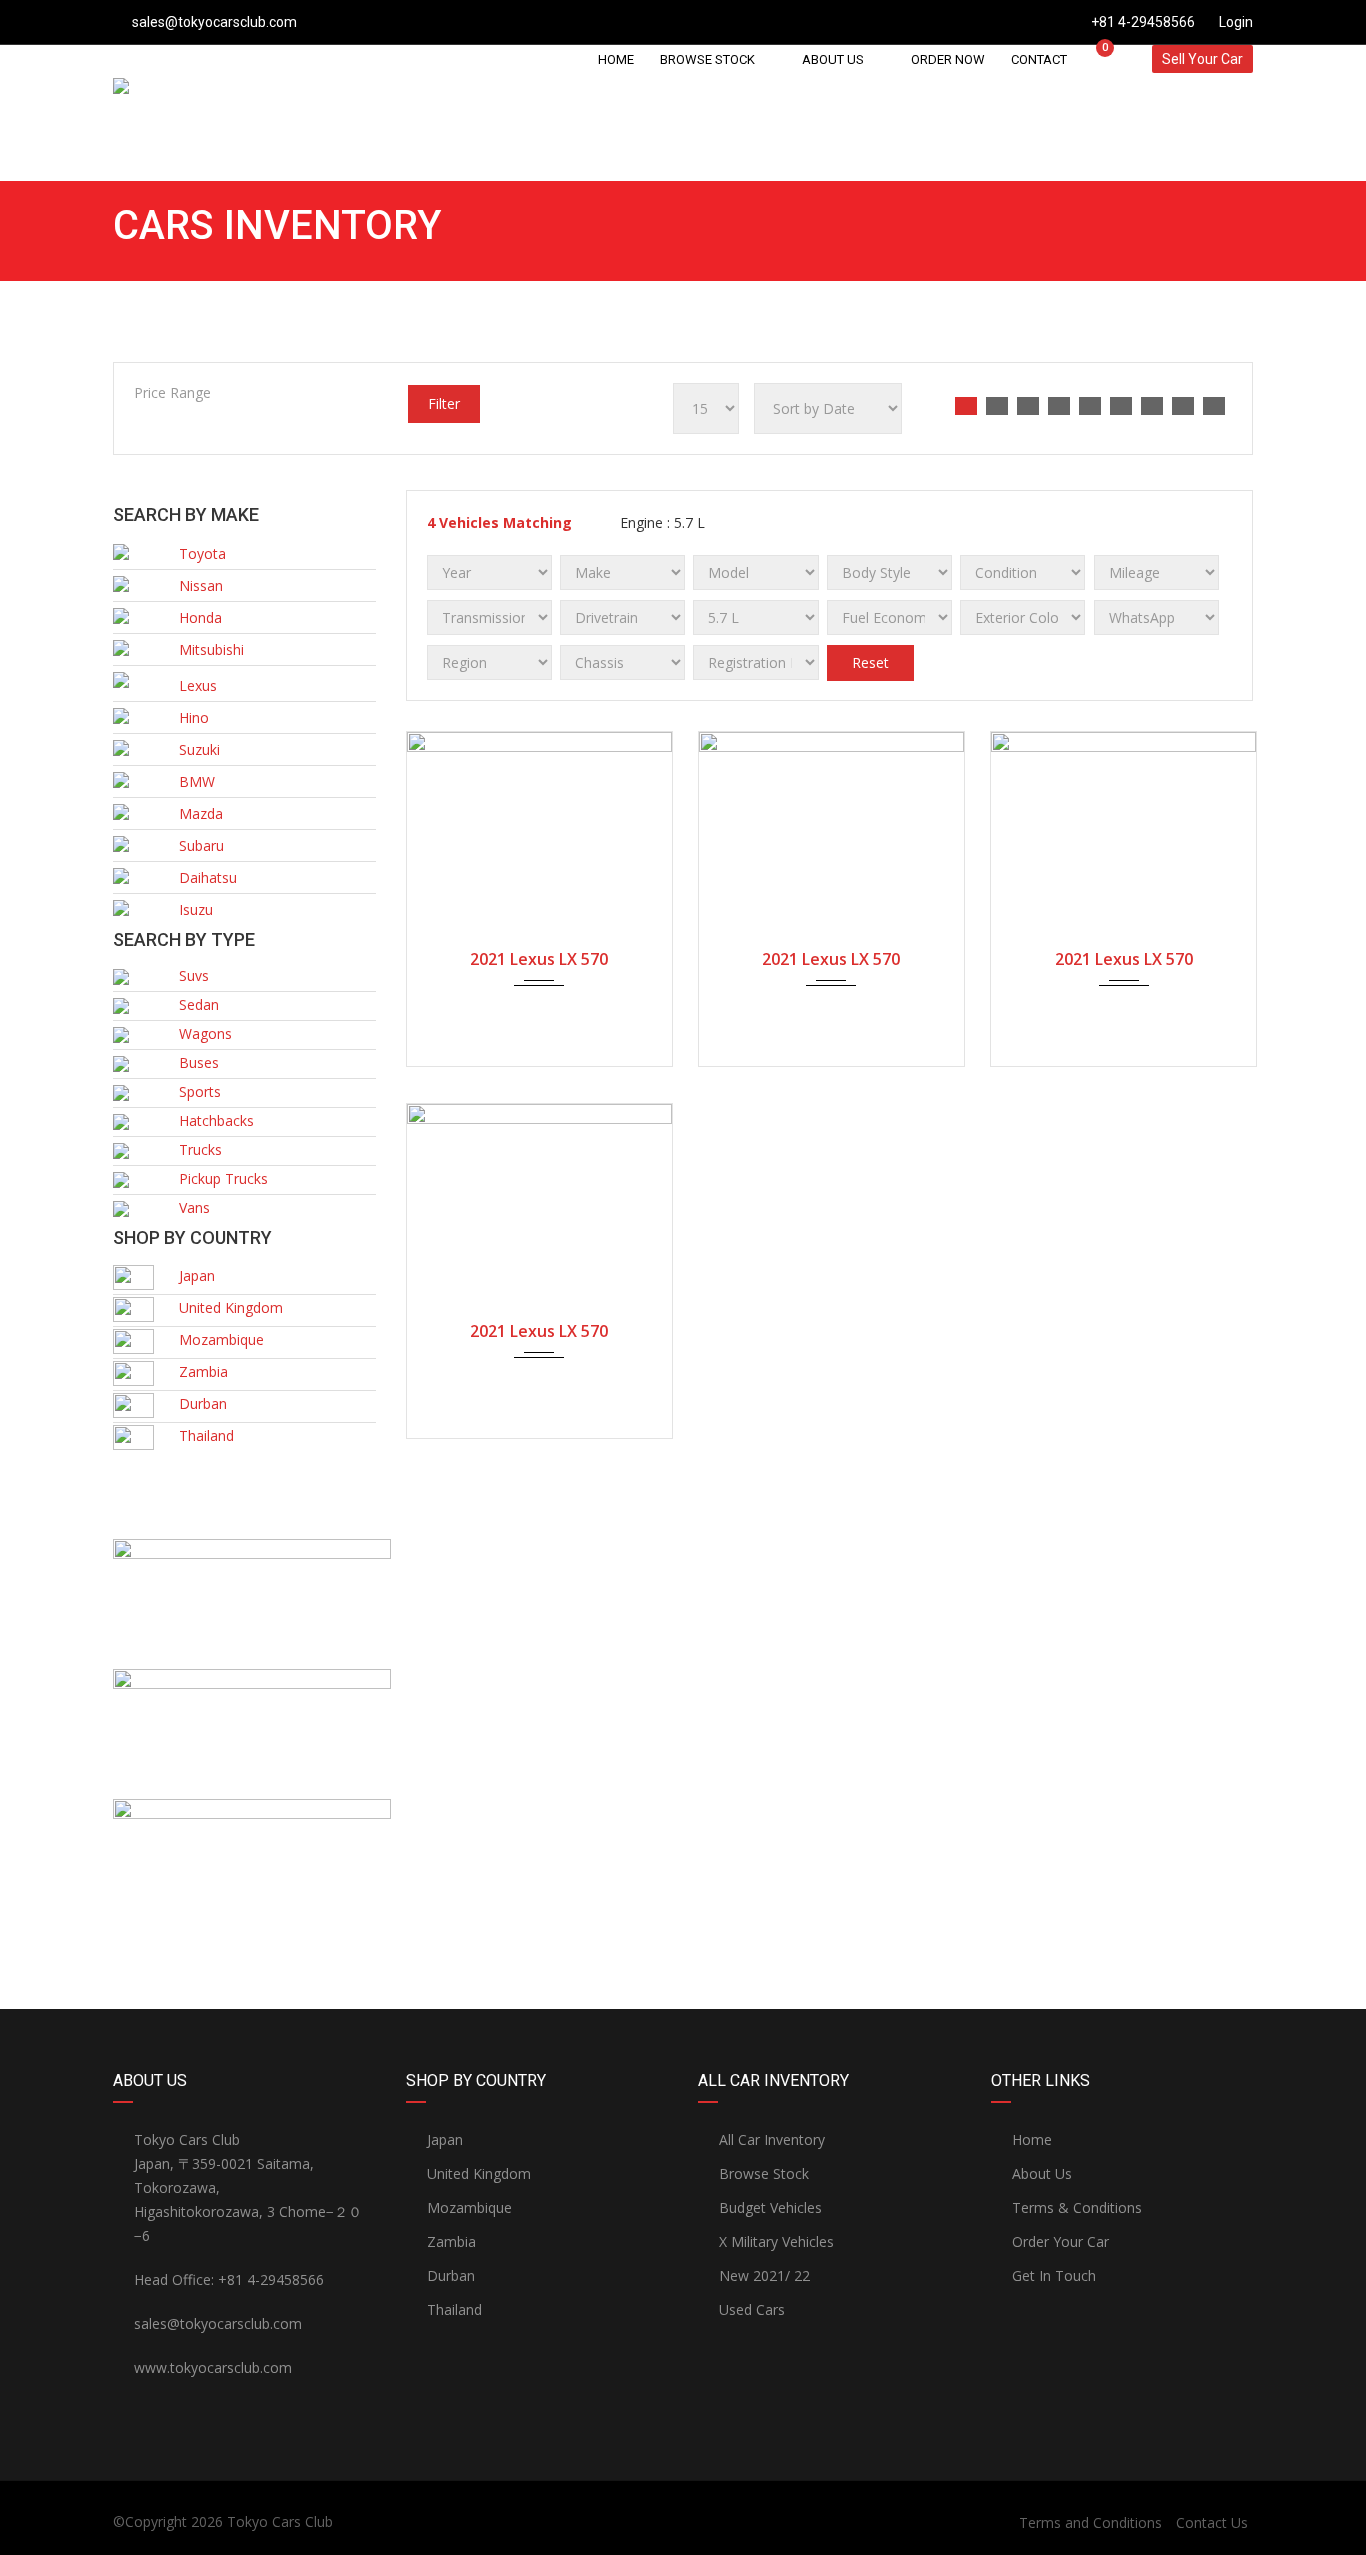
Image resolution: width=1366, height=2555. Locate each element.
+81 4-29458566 (1143, 22)
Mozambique (469, 2207)
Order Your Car (1060, 2241)
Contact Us (1212, 2522)
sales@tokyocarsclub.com (214, 22)
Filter (444, 403)
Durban (451, 2275)
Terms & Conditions (1077, 2207)
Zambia (451, 2241)
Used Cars (752, 2309)
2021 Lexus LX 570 (539, 959)
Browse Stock (764, 2173)
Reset (870, 662)
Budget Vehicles (770, 2207)
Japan (445, 2139)
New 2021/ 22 (764, 2275)
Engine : (660, 522)
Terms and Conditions (1090, 2522)
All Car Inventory (772, 2139)
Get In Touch (1054, 2275)
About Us (1042, 2173)
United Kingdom (479, 2173)
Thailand (454, 2309)
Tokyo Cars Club (280, 2521)
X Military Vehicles (776, 2241)
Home (1032, 2139)
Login (1234, 22)
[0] (1096, 59)
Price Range (172, 392)
